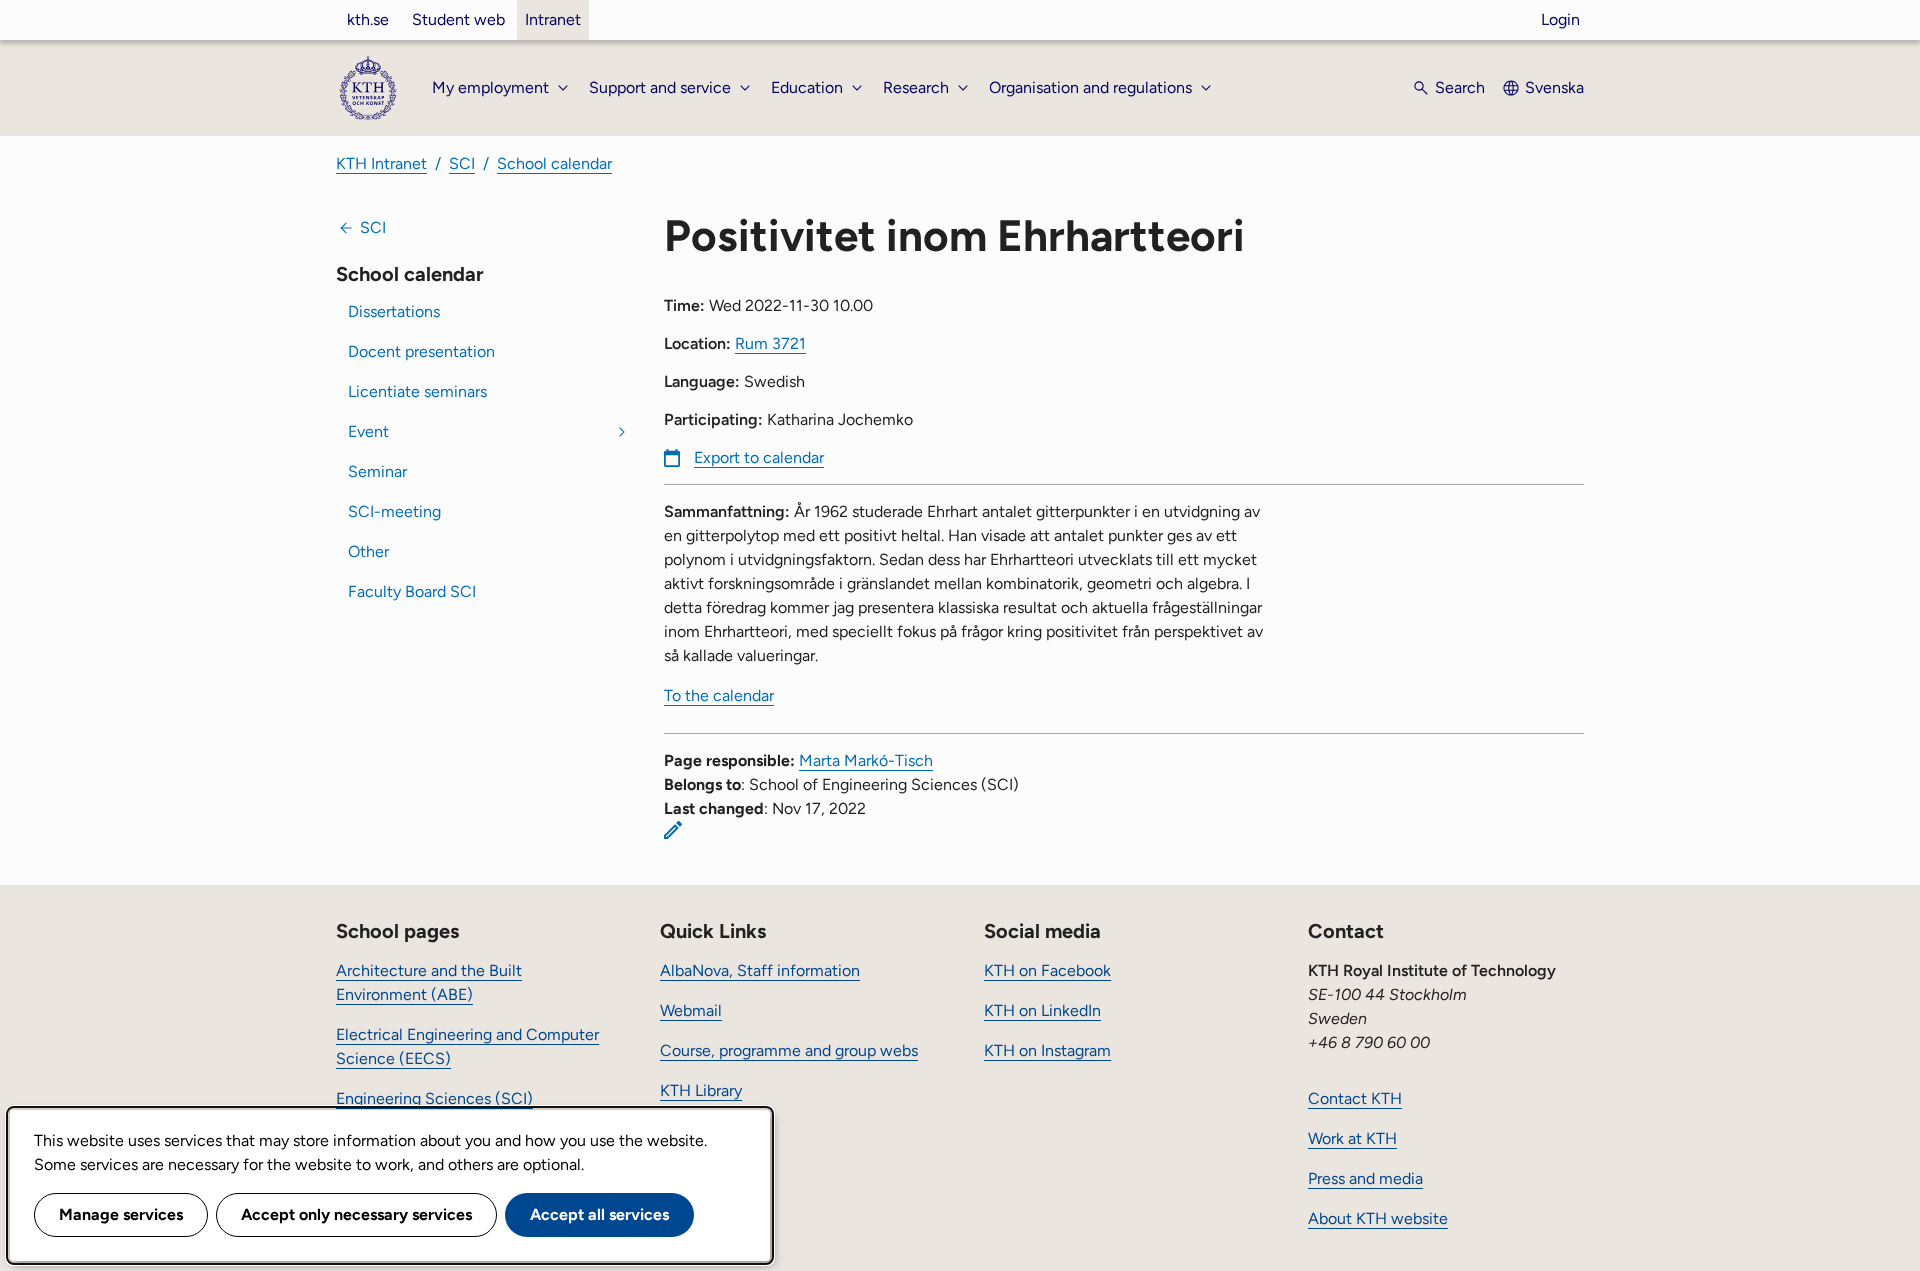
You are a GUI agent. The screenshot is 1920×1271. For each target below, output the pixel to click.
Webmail (691, 1010)
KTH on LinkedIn (1042, 1010)
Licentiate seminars (417, 391)
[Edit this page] (673, 830)
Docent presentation (421, 351)
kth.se (368, 19)
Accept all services (599, 1214)
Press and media (1365, 1178)
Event (368, 431)
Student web (458, 19)
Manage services (121, 1214)
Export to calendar (759, 457)
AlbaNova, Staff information (760, 970)
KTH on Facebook (1047, 970)
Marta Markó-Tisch (866, 760)
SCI (462, 163)
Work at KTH (1352, 1138)
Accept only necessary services (356, 1214)
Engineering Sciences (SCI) (434, 1098)
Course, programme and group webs (789, 1050)
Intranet (553, 19)
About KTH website (1378, 1218)
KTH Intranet (381, 163)
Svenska (1554, 87)
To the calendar (719, 695)
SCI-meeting (394, 511)
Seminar (377, 471)
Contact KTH (1355, 1098)
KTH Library (701, 1090)
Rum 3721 (770, 343)
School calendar (554, 163)
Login (1560, 19)
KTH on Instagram (1047, 1050)
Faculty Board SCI (412, 591)
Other (368, 551)
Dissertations (394, 311)
